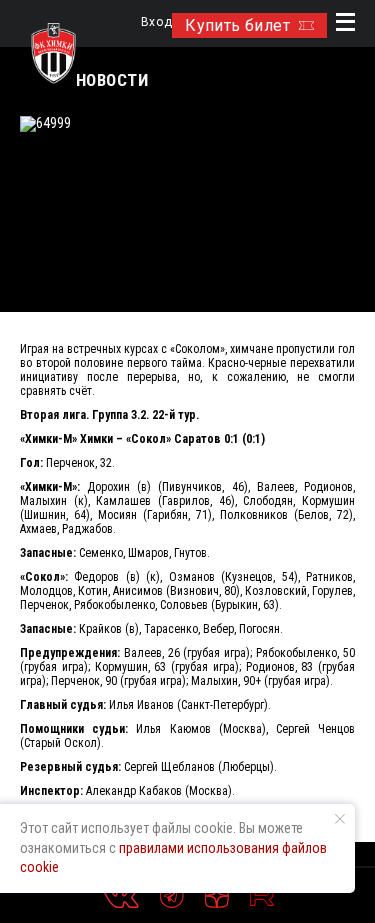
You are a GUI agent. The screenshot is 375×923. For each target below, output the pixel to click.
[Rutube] (262, 896)
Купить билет (237, 25)
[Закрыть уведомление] (340, 819)
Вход (156, 22)
